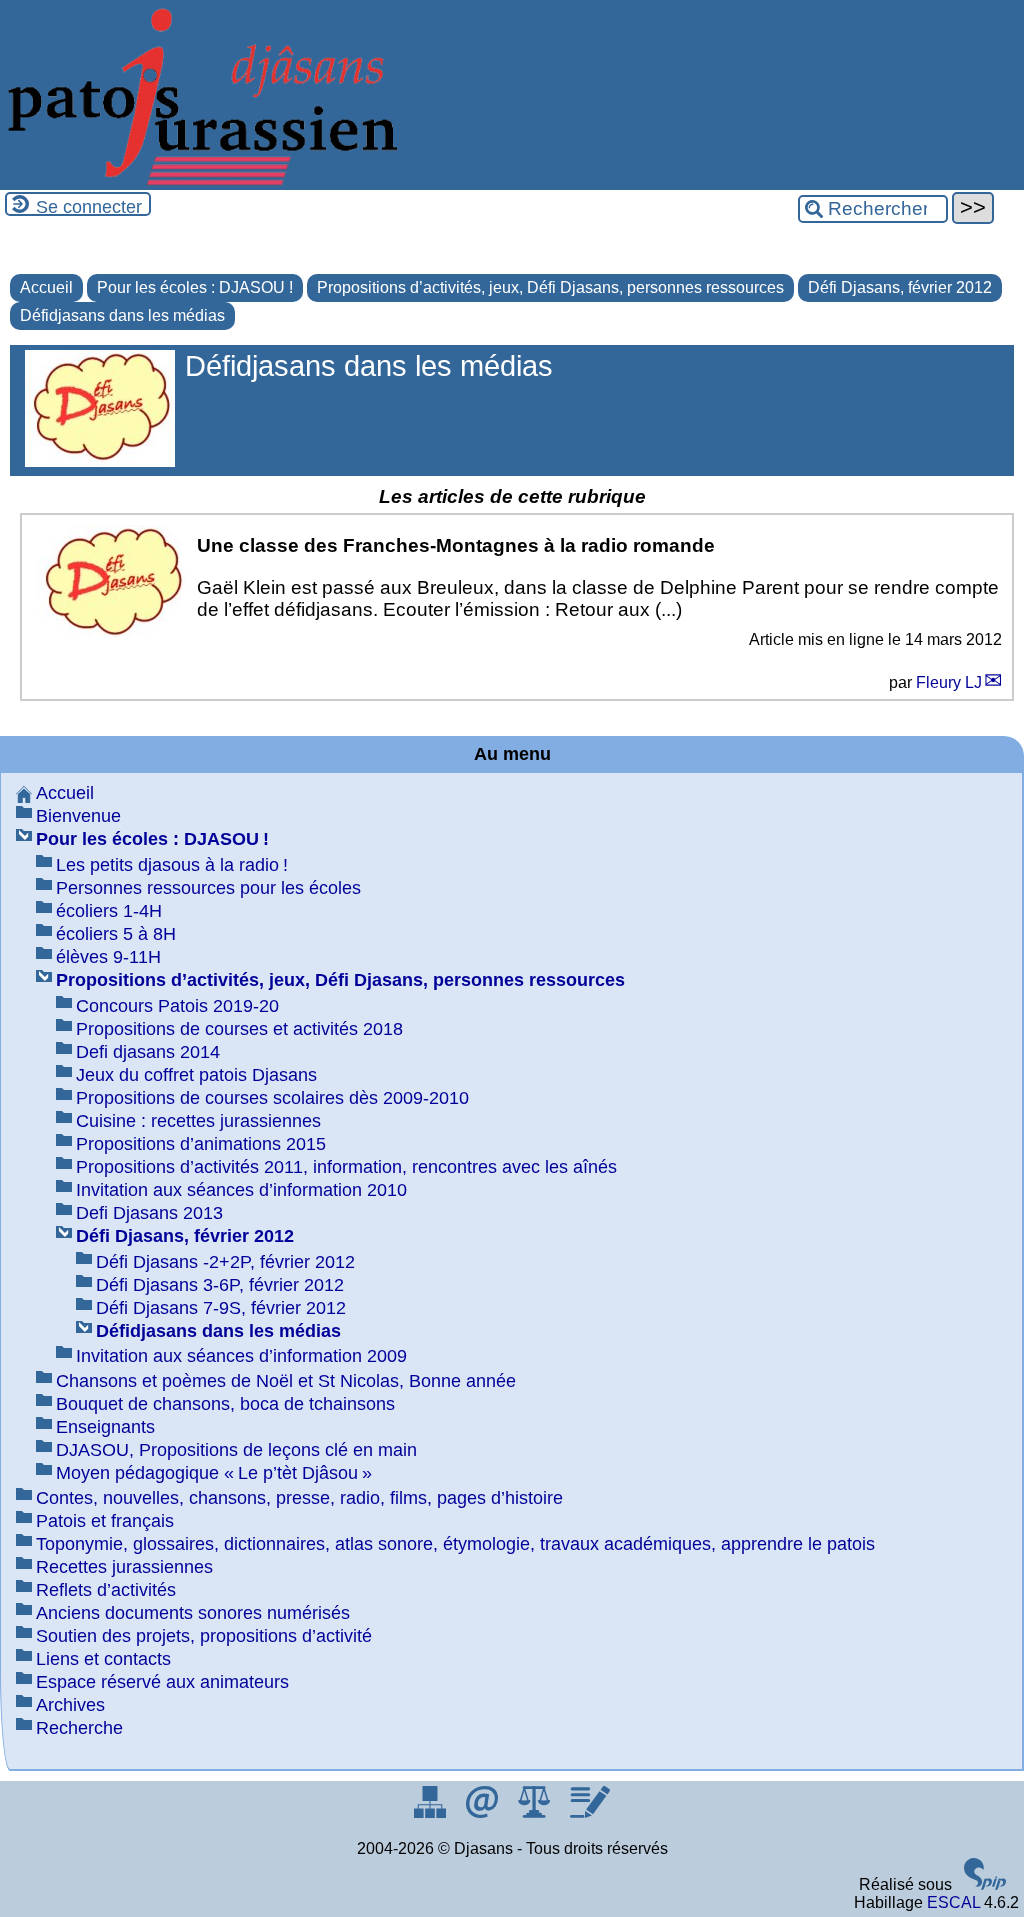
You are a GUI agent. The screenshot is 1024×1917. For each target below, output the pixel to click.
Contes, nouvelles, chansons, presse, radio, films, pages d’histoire (299, 1498)
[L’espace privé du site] (589, 1812)
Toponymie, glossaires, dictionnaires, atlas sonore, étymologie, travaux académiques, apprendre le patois (455, 1544)
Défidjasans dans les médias (122, 315)
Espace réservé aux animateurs (162, 1682)
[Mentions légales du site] (536, 1812)
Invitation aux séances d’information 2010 (241, 1190)
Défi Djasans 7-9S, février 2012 (221, 1308)
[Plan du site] (432, 1812)
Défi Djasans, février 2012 (900, 287)
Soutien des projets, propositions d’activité (204, 1636)
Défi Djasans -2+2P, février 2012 (225, 1262)
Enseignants (105, 1427)
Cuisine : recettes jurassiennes (198, 1121)
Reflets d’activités (106, 1590)
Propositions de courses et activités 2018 (239, 1029)
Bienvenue (78, 816)
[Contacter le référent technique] (484, 1812)
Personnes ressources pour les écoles (208, 888)
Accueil (46, 287)
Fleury (949, 682)
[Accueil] (200, 180)
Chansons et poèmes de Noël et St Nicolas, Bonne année (286, 1381)
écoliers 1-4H (109, 911)
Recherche (79, 1728)
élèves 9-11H (108, 957)
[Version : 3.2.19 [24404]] (985, 1884)
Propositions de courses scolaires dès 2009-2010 (272, 1098)
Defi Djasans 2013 (149, 1213)
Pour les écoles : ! (195, 287)
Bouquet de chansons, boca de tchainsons (225, 1404)
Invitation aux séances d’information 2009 (241, 1356)
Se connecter (89, 207)
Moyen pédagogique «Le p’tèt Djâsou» (214, 1473)
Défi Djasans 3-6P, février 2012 (220, 1285)
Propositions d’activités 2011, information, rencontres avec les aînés (346, 1167)
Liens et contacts (103, 1659)
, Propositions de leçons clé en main (236, 1450)
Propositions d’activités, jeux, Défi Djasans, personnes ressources (550, 287)
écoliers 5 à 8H (116, 934)
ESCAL (953, 1902)
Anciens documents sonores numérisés (193, 1613)
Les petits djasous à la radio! (172, 865)
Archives (70, 1705)
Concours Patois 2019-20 (177, 1006)
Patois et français (105, 1521)
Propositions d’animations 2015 (201, 1144)
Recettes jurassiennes (124, 1567)
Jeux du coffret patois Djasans (196, 1075)
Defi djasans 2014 (148, 1052)
